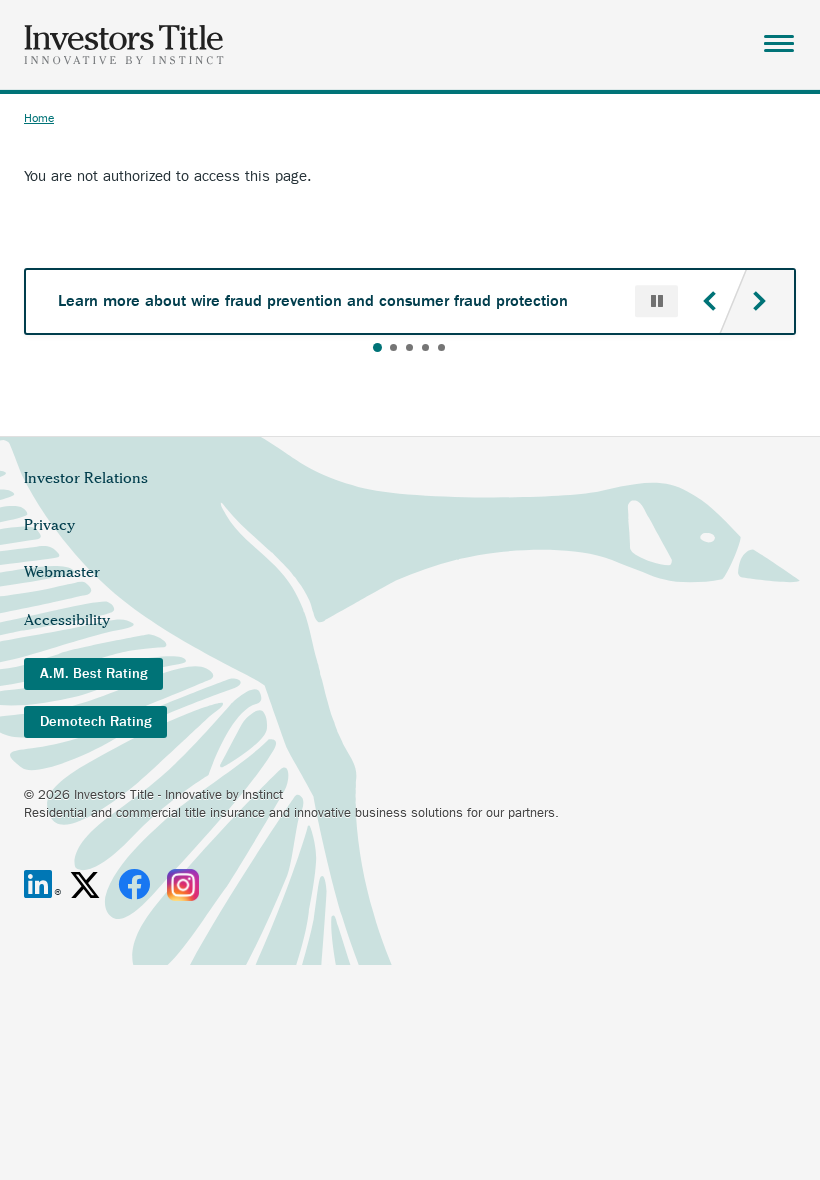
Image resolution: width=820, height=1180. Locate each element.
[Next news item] (759, 301)
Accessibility (67, 620)
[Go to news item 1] (377, 347)
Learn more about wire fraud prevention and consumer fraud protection (313, 300)
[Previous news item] (709, 301)
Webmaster (62, 572)
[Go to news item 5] (441, 347)
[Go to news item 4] (425, 347)
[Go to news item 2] (393, 347)
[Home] (124, 44)
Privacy (49, 525)
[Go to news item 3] (409, 347)
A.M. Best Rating (93, 673)
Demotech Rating (95, 721)
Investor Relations (86, 478)
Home (39, 118)
